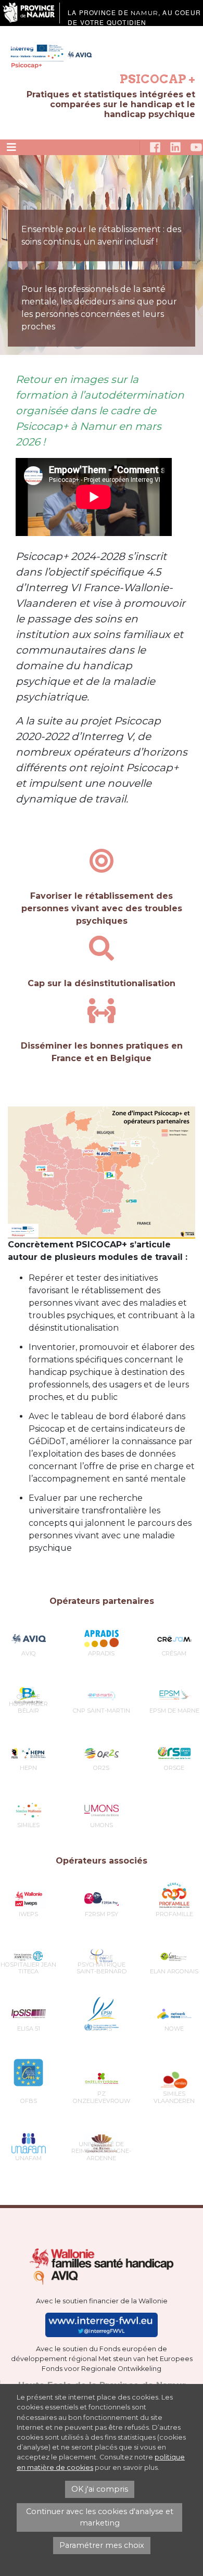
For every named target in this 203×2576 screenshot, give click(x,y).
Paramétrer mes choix (102, 2545)
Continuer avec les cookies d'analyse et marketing (100, 2517)
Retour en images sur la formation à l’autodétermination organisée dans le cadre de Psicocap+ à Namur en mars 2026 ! (100, 411)
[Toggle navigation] (11, 147)
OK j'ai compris (100, 2489)
